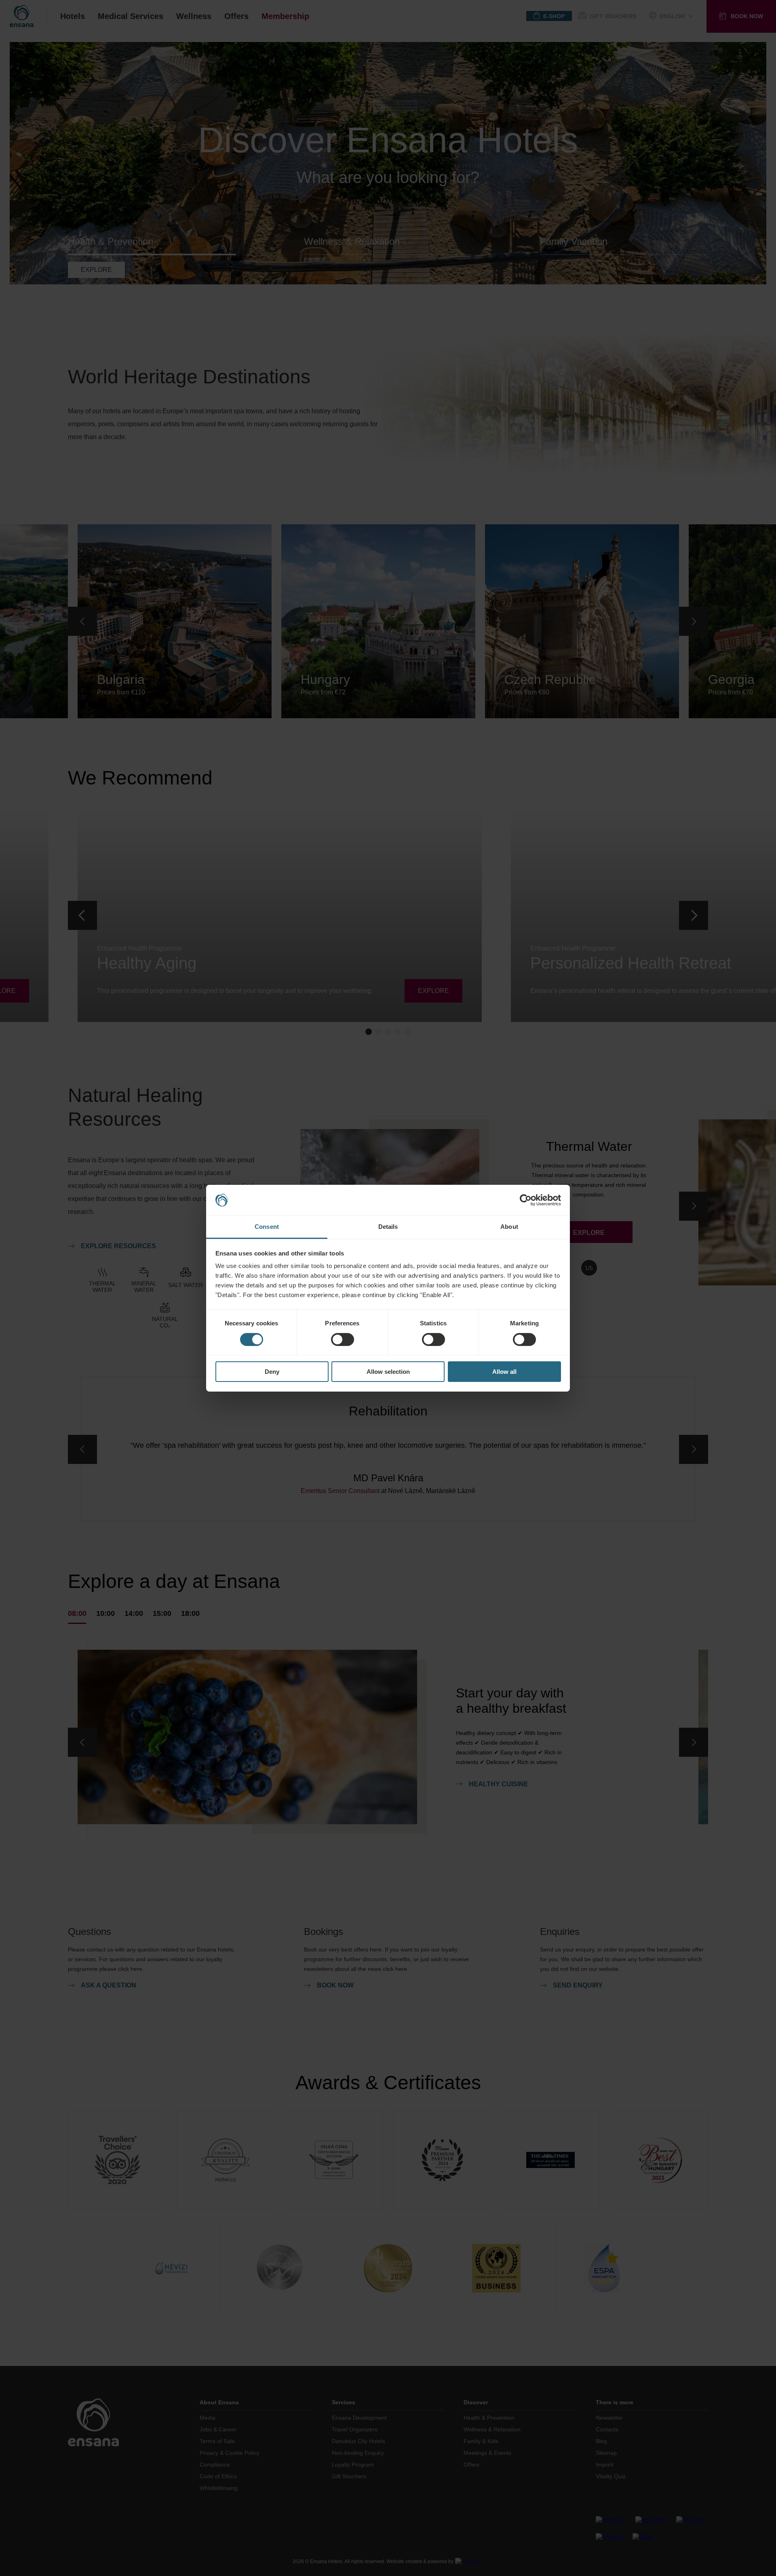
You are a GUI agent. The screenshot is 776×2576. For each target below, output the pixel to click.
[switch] (343, 1340)
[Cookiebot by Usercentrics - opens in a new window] (526, 1200)
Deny (272, 1372)
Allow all (504, 1372)
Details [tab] (388, 1227)
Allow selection (388, 1372)
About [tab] (509, 1227)
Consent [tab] (267, 1227)
